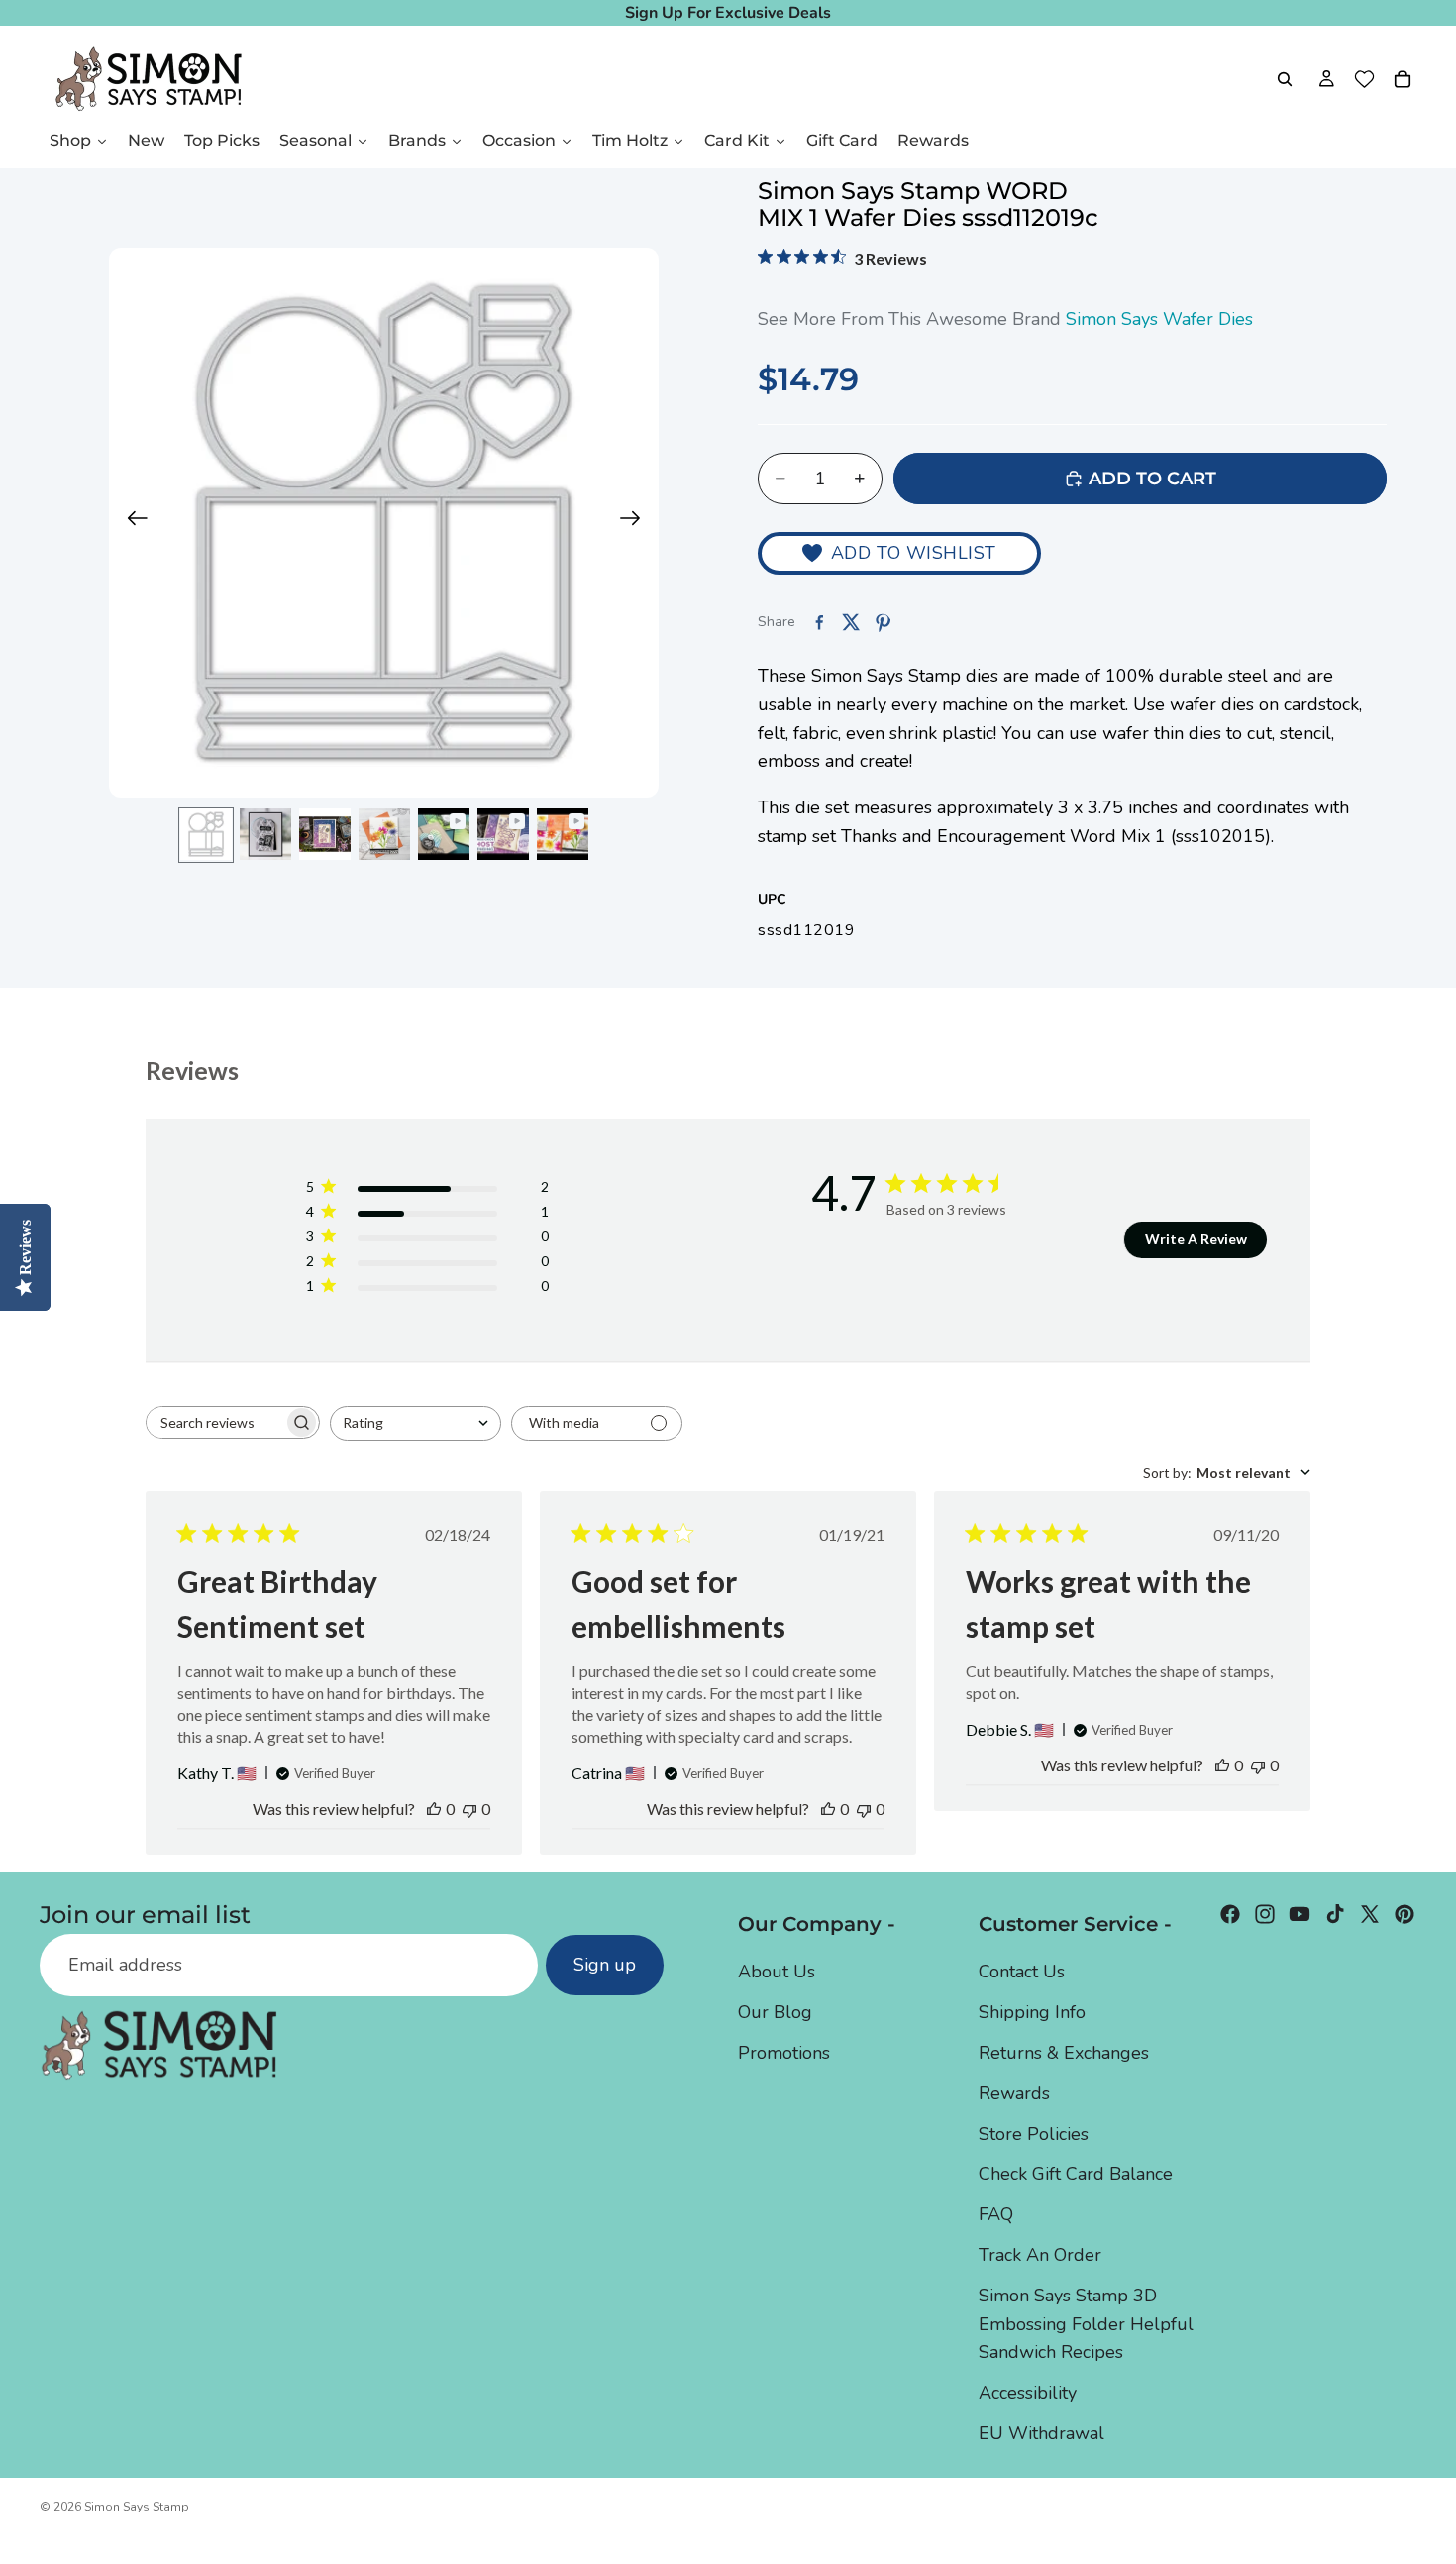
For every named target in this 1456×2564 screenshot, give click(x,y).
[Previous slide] (131, 523)
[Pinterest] (1404, 1914)
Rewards (1014, 2093)
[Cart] (1403, 79)
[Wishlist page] (1364, 79)
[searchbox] (215, 1422)
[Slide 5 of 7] (444, 834)
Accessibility (1028, 2393)
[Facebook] (1230, 1914)
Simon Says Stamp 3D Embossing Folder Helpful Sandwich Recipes (1086, 2324)
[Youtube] (1300, 1914)
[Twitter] (1370, 1914)
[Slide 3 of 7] (325, 834)
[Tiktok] (1335, 1914)
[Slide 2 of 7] (265, 834)
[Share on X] (851, 622)
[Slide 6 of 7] (503, 834)
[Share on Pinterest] (883, 622)
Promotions (784, 2053)
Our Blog (775, 2012)
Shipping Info (1032, 2012)
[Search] (1285, 79)
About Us (777, 1972)
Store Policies (1034, 2134)
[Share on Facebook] (819, 622)
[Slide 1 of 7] (206, 834)
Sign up (605, 1965)
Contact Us (1022, 1972)
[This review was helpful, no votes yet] (434, 1809)
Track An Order (1040, 2255)
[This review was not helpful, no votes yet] (469, 1809)
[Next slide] (636, 523)
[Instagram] (1265, 1914)
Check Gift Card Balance (1076, 2174)
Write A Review (1196, 1239)
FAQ (996, 2214)
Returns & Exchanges (1064, 2053)
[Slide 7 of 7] (563, 834)
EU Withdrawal (1041, 2433)
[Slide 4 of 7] (384, 834)
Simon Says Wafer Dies (1159, 319)
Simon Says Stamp (137, 2507)
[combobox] (416, 1423)
